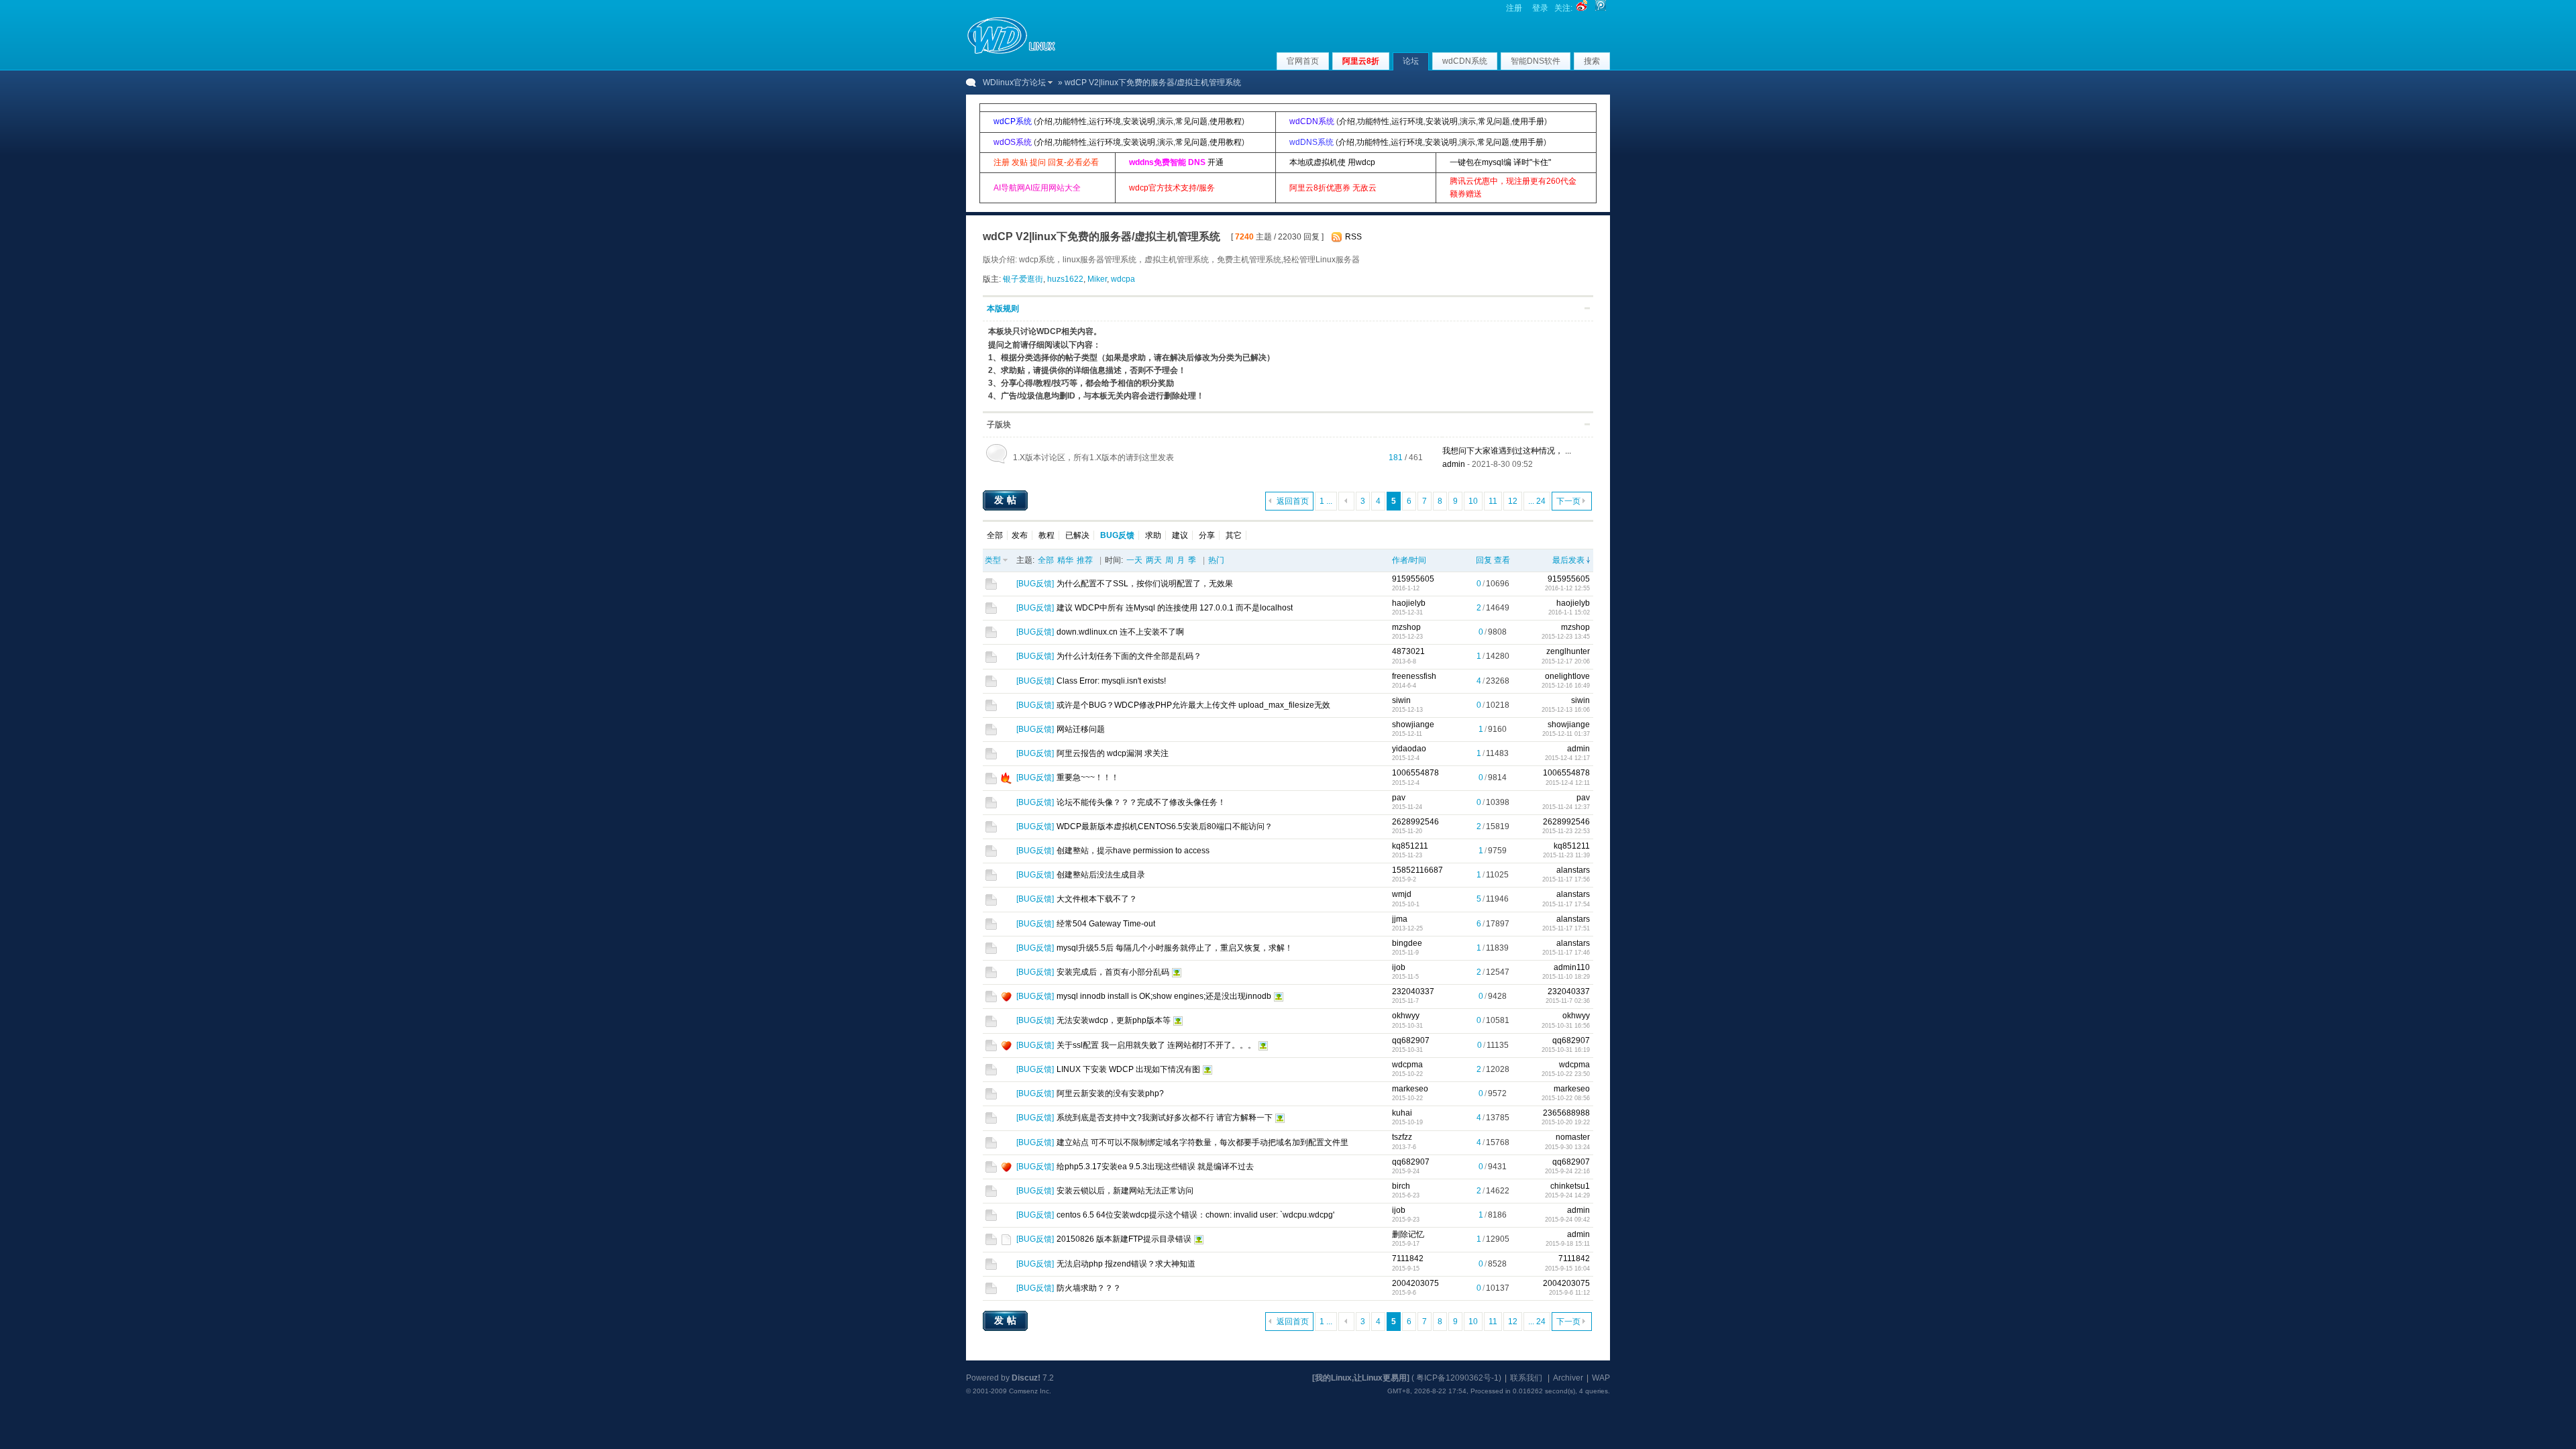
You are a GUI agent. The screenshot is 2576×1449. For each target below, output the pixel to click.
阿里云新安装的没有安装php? (1110, 1093)
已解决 (1077, 535)
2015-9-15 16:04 (1567, 1269)
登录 (1540, 8)
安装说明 (1139, 121)
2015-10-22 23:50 (1566, 1074)
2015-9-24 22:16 (1567, 1171)
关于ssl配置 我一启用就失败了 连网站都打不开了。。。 (1156, 1045)
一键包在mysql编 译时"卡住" (1500, 162)
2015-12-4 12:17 (1567, 758)
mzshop (1406, 627)
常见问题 (1191, 121)
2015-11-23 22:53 (1566, 831)
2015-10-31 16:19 (1566, 1050)
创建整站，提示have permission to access (1133, 851)
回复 (1484, 560)
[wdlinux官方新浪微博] (1582, 8)
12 (1513, 501)
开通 (1216, 162)
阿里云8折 (1361, 61)
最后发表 (1568, 560)
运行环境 (1105, 121)
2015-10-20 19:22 (1566, 1122)
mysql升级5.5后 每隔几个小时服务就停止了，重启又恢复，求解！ (1175, 948)
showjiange (1413, 724)
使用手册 (1528, 121)
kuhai (1402, 1113)
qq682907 (1411, 1040)
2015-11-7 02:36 (1568, 1001)
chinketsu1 (1570, 1186)
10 (1473, 501)
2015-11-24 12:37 (1566, 807)
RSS (1353, 237)
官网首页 (1303, 61)
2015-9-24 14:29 (1567, 1195)
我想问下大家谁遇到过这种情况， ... (1507, 451)
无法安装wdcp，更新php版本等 (1114, 1020)
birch (1401, 1186)
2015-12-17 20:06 (1566, 661)
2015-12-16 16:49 (1566, 686)
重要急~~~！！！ (1088, 777)
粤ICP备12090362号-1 (1457, 1378)
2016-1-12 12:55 (1567, 588)
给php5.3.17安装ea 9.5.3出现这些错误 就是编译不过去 (1155, 1167)
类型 (993, 560)
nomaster (1573, 1137)
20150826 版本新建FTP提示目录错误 (1124, 1239)
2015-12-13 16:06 (1566, 710)
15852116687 (1417, 870)
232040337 (1413, 991)
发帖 (1007, 500)
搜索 (1592, 61)
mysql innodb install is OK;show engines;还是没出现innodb (1164, 996)
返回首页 (1293, 501)
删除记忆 (1408, 1234)
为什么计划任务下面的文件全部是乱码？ (1129, 656)
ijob (1399, 967)
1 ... (1326, 501)
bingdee (1407, 943)
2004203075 (1415, 1283)
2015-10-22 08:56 (1566, 1098)
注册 (1514, 8)
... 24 (1537, 501)
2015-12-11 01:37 (1566, 734)
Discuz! (1026, 1378)
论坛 (1411, 61)
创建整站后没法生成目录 (1101, 875)
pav (1399, 798)
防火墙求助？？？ (1089, 1288)
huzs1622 (1065, 279)
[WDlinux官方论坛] (1011, 52)
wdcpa (1123, 279)
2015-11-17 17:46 (1566, 953)
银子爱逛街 (1023, 279)
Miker (1097, 279)
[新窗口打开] (991, 587)
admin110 (1572, 967)
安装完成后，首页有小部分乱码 (1113, 972)
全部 (995, 535)
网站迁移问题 (1081, 729)
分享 (1207, 535)
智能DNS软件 (1536, 61)
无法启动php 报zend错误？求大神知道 (1126, 1264)
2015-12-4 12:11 (1568, 783)
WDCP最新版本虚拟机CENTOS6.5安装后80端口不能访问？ (1165, 826)
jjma (1400, 919)
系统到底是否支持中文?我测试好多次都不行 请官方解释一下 (1165, 1118)
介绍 (1044, 121)
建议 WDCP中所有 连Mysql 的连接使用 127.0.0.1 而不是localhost (1175, 608)
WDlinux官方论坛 (1014, 83)
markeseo (1410, 1089)
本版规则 (1003, 309)
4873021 (1408, 651)
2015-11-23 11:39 (1566, 855)
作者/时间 (1409, 560)
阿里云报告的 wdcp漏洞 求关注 (1113, 753)
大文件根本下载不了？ (1097, 899)
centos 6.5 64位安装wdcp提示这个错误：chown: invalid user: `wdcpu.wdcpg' (1195, 1215)
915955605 (1413, 579)
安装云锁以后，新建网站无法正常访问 (1125, 1191)
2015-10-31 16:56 (1566, 1026)
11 (1493, 501)
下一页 (1568, 501)
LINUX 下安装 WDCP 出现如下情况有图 (1128, 1069)
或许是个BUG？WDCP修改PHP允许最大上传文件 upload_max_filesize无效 (1193, 705)
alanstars (1573, 870)
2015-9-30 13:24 (1567, 1147)
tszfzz (1402, 1137)
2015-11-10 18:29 (1566, 977)
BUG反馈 (1035, 584)
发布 (1020, 535)
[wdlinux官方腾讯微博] (1601, 8)
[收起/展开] (1587, 308)
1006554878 (1415, 773)
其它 (1234, 535)
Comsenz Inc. (1030, 1391)
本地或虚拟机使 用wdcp (1332, 162)
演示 (1165, 121)
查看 (1502, 560)
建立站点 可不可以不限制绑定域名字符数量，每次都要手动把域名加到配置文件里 (1202, 1142)
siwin (1401, 700)
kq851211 (1410, 846)
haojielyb (1409, 603)
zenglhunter (1568, 651)
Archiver (1568, 1378)
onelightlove (1567, 676)
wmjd (1402, 894)
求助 (1153, 535)
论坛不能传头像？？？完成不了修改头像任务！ (1141, 802)
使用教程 (1226, 121)
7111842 (1408, 1258)
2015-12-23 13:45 (1566, 637)
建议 (1180, 535)
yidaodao (1409, 749)
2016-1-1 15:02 (1569, 612)
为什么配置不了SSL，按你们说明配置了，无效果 (1145, 584)
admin (1454, 464)
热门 (1216, 560)
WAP (1601, 1378)
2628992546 (1415, 822)
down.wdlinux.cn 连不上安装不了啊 (1120, 632)
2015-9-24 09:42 (1567, 1220)
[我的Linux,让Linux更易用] (1361, 1378)
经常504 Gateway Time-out (1106, 924)
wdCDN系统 (1465, 61)
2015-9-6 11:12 (1569, 1293)
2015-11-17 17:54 (1566, 904)
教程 (1046, 535)
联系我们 (1526, 1378)
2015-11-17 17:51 (1566, 928)
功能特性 (1071, 121)
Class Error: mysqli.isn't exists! (1111, 681)
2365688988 (1566, 1113)
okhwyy (1406, 1016)
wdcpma (1407, 1065)
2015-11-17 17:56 (1566, 879)
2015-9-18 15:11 (1568, 1244)
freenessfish (1414, 676)
